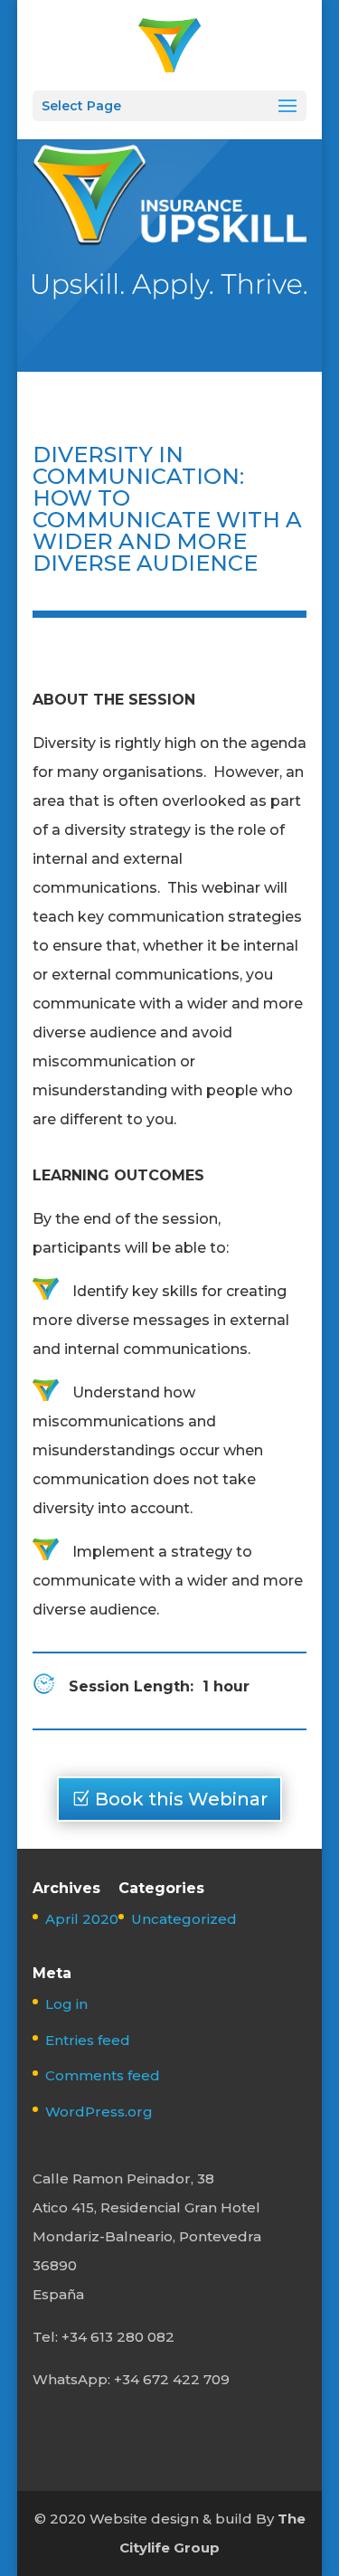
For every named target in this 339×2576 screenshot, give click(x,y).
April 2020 (82, 1919)
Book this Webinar (181, 1799)
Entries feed (88, 2040)
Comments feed (103, 2075)
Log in (66, 2004)
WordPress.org (99, 2112)
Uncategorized (184, 1919)
